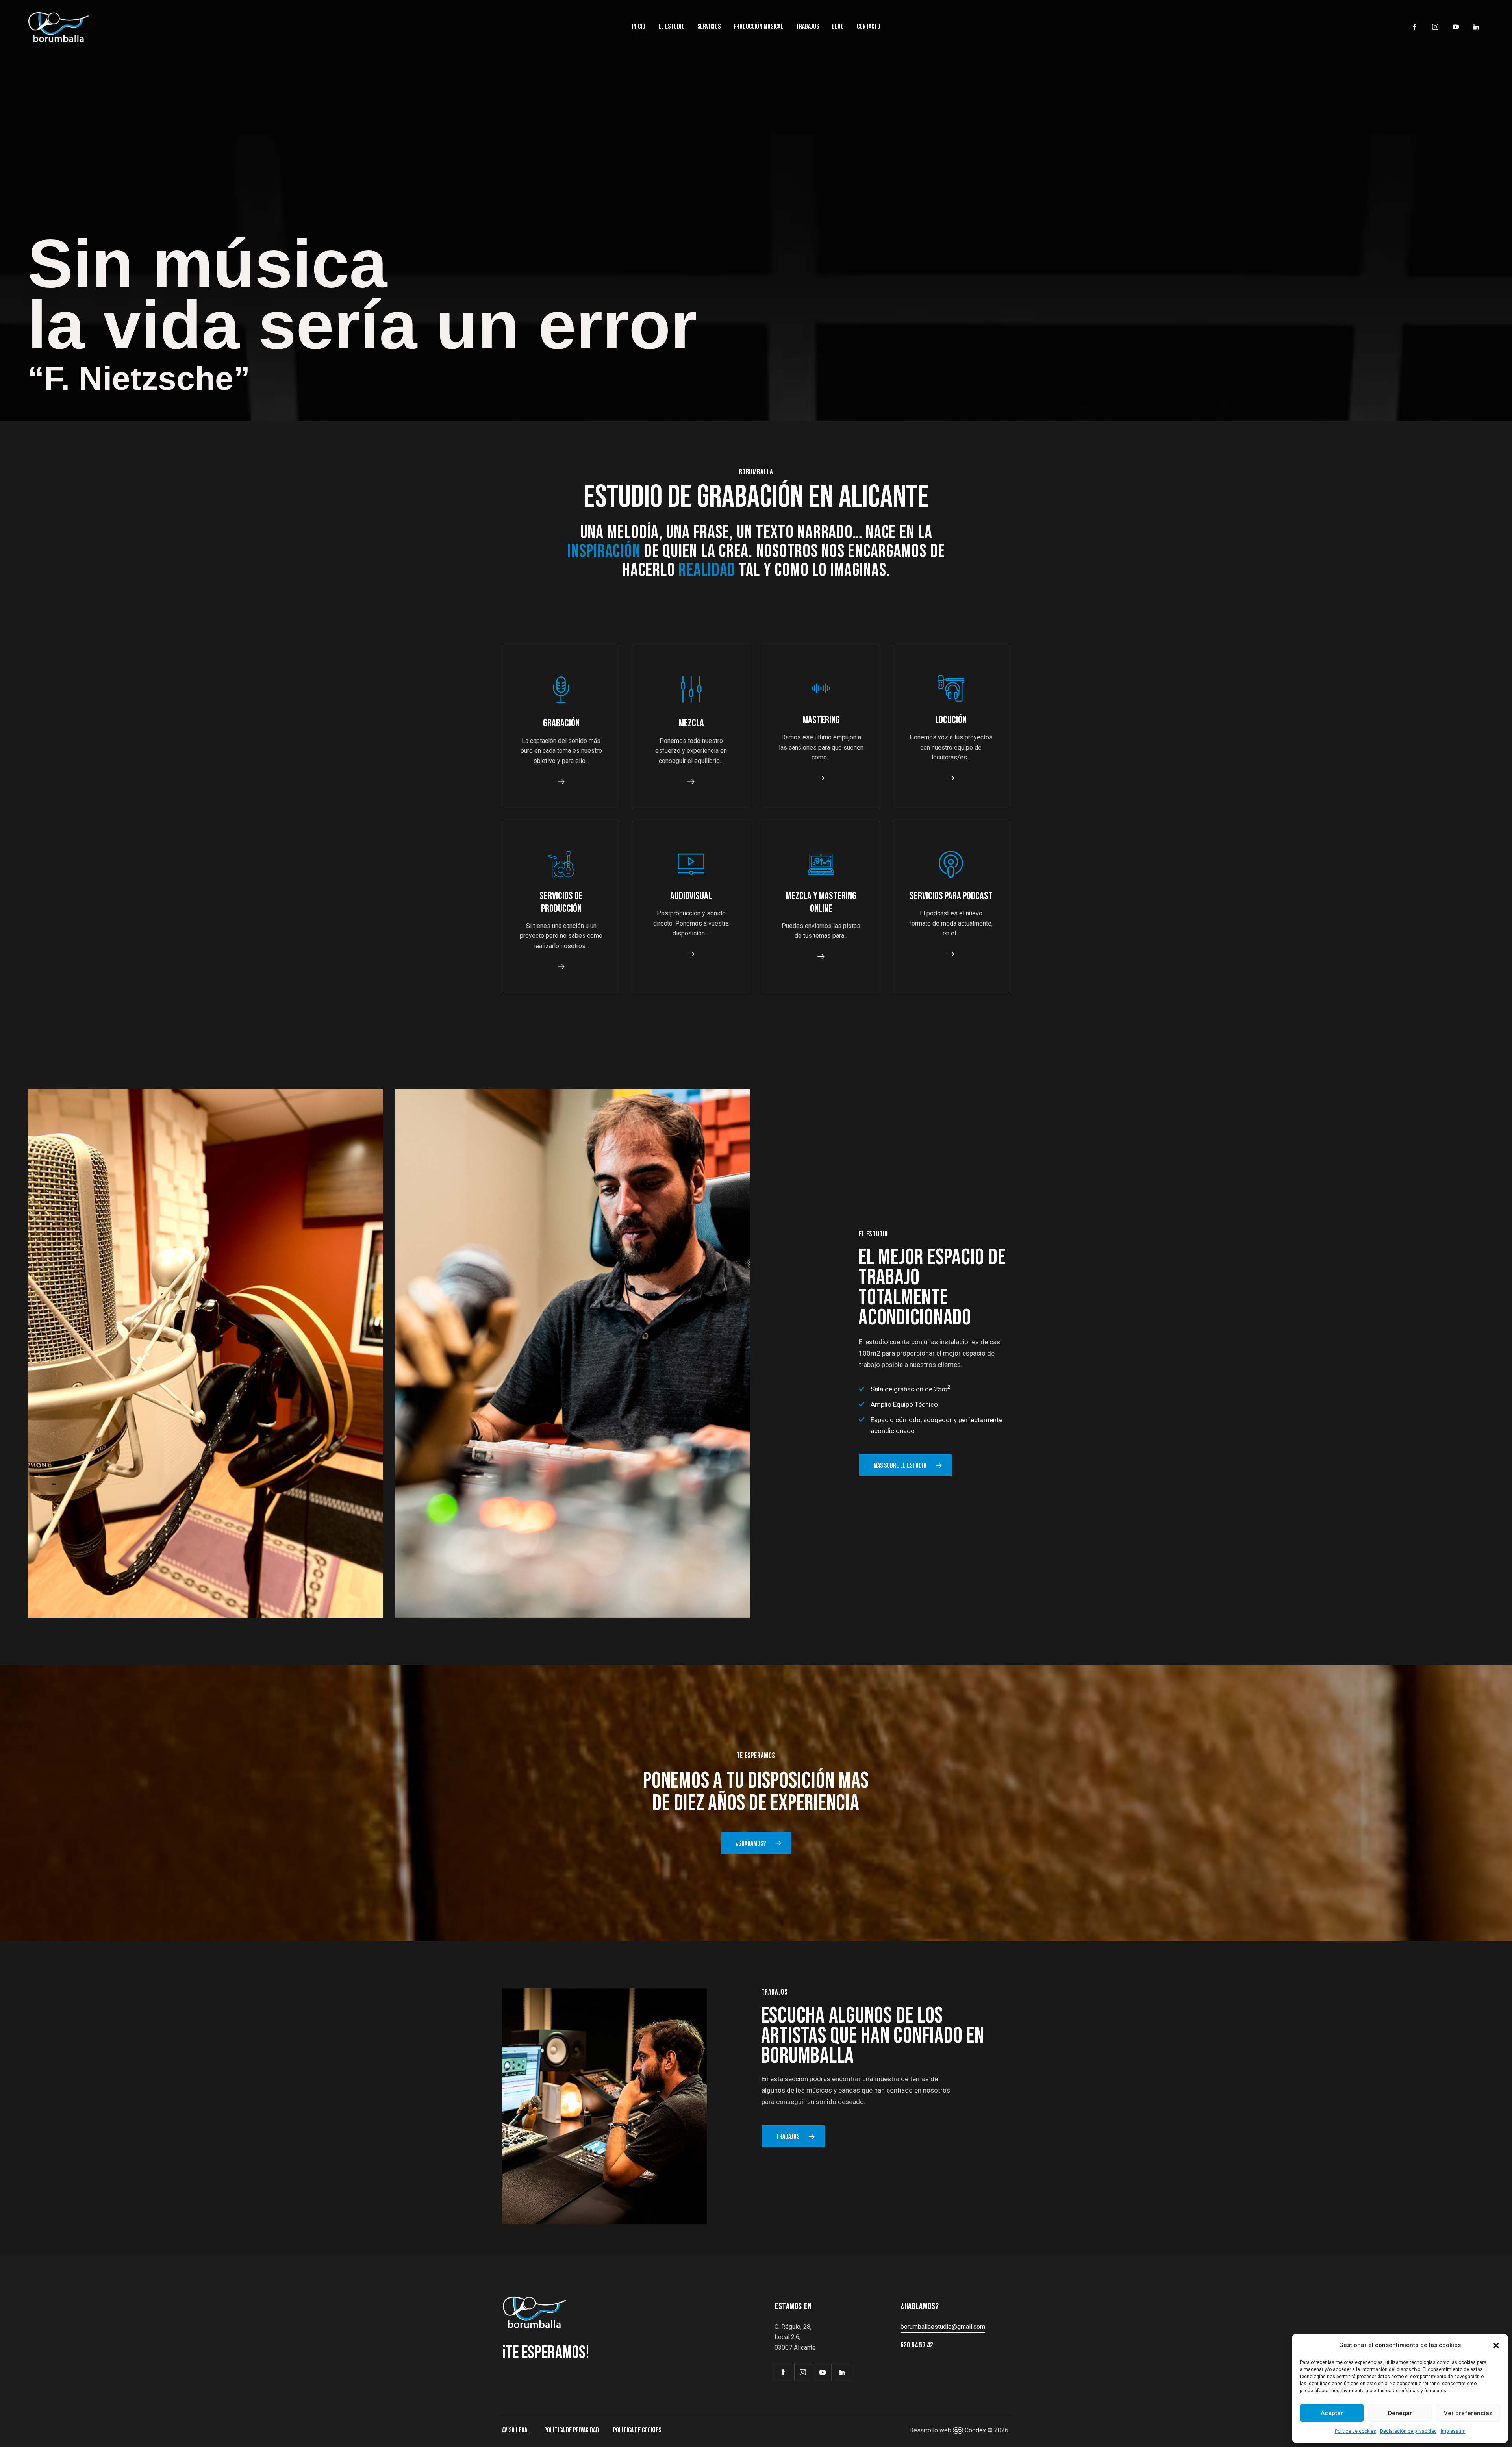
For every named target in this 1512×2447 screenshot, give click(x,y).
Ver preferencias (1468, 2413)
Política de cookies (1355, 2431)
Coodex (975, 2430)
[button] (1496, 2345)
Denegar (1400, 2413)
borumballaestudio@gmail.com (943, 2327)
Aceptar (1332, 2413)
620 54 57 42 (917, 2345)
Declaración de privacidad (1408, 2431)
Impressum (1453, 2431)
